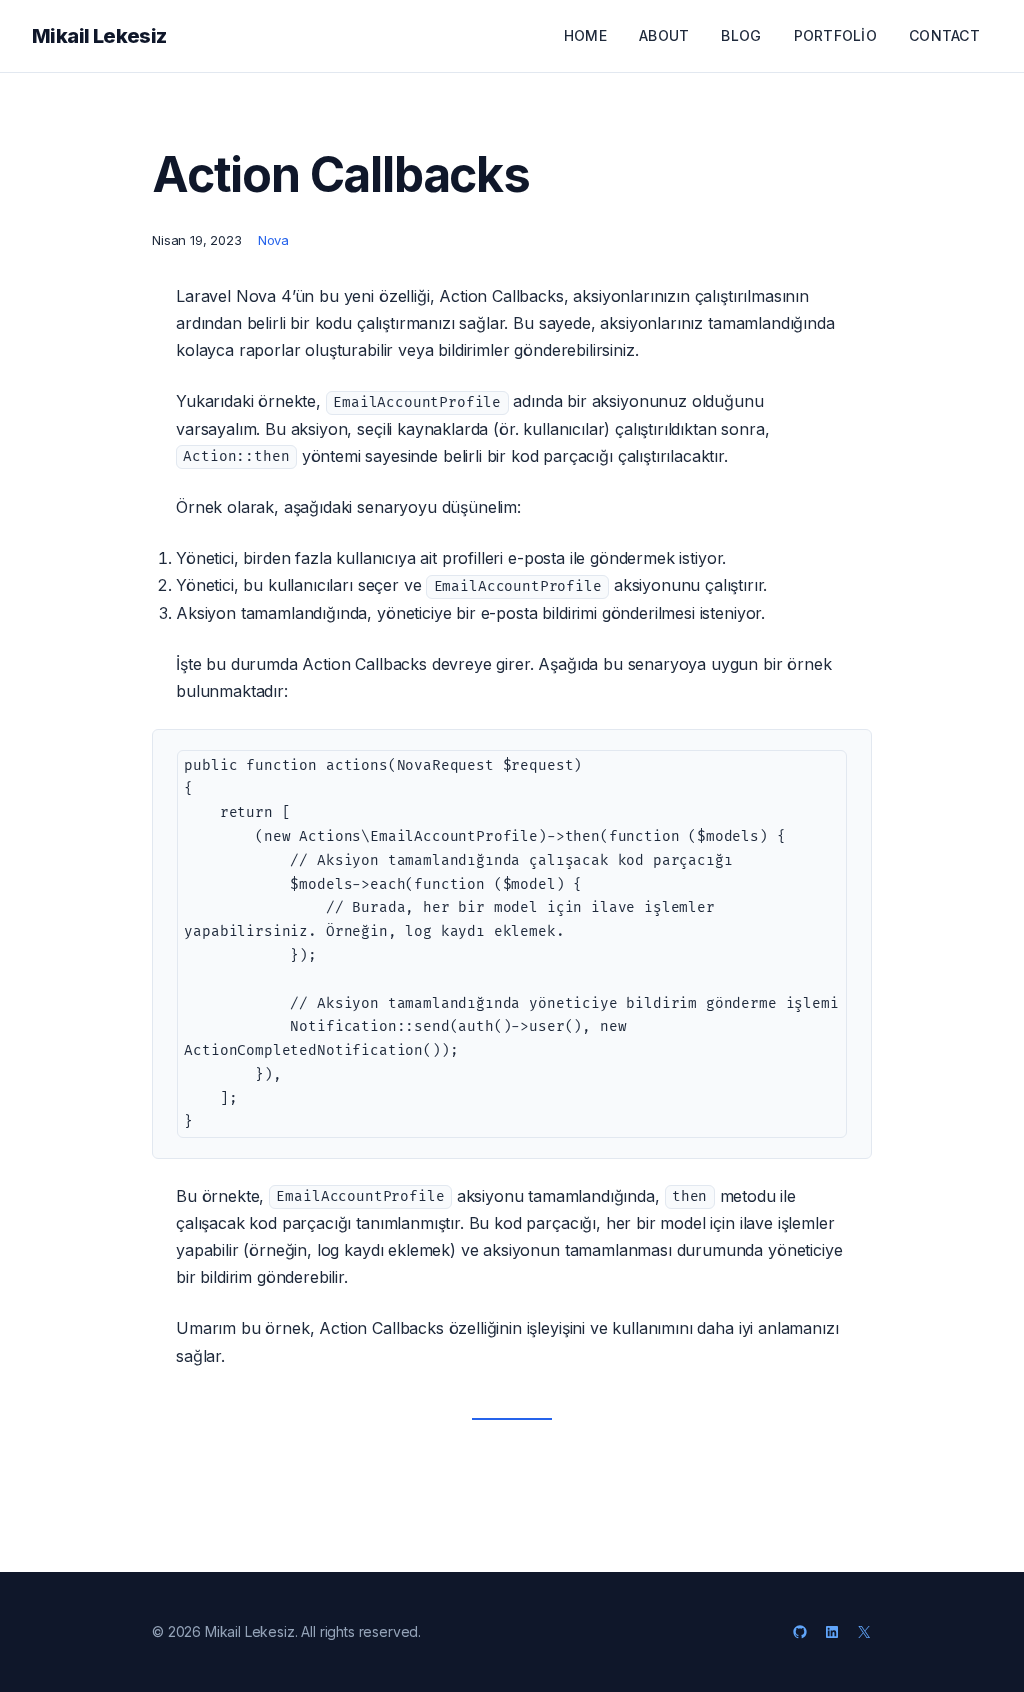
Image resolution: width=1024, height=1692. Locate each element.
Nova (273, 240)
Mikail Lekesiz (99, 36)
